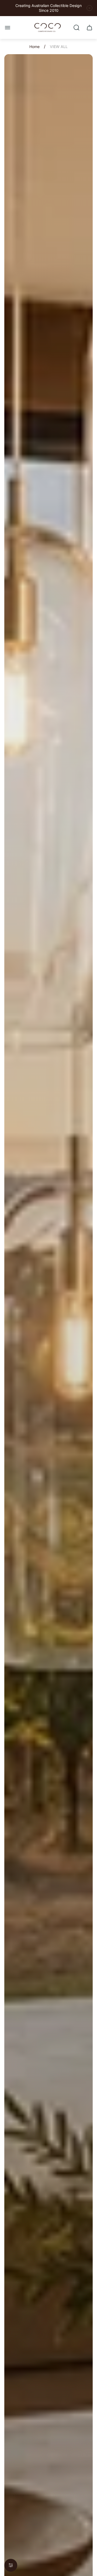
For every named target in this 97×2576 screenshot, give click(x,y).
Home (34, 47)
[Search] (77, 28)
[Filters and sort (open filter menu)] (11, 2565)
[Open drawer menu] (8, 28)
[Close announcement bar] (89, 8)
